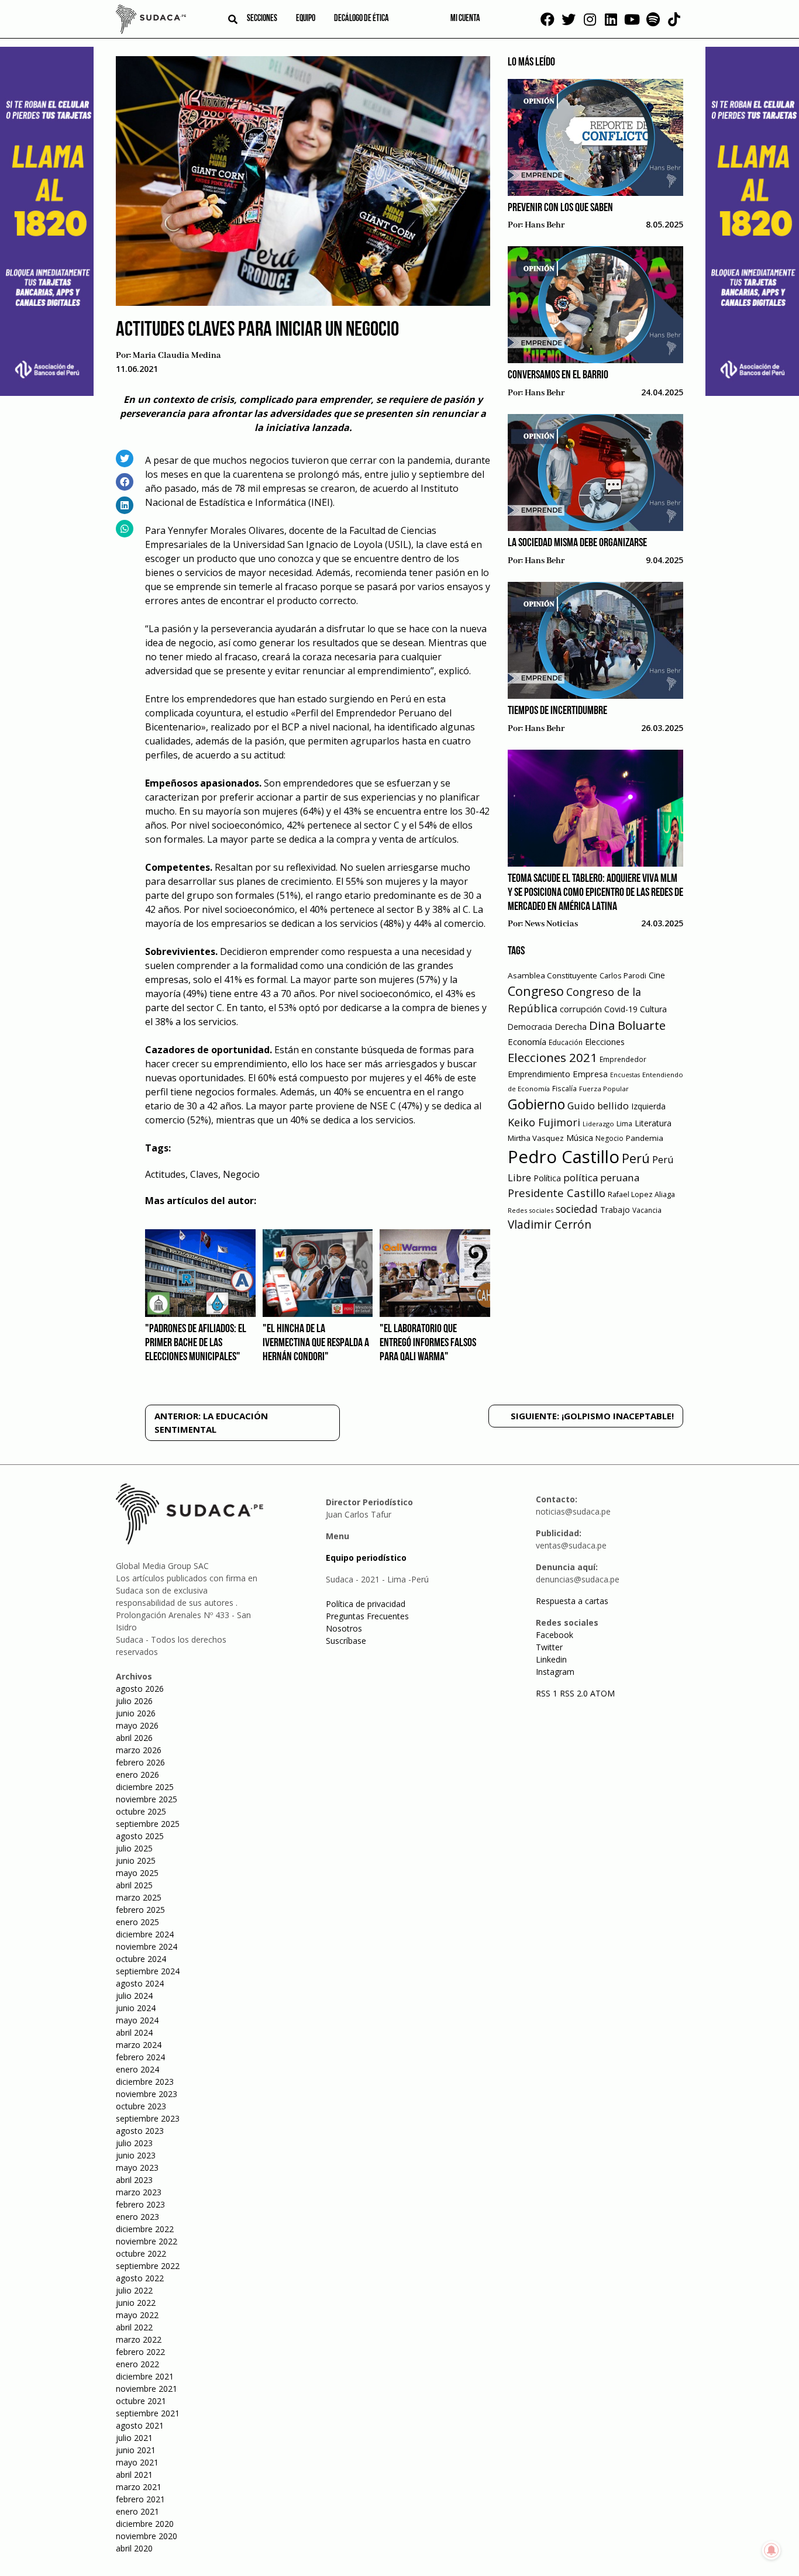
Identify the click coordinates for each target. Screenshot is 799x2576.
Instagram (555, 1672)
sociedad (577, 1209)
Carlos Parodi (623, 976)
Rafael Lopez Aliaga (641, 1194)
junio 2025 (136, 1861)
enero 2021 (137, 2511)
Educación (566, 1042)
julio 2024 (134, 1996)
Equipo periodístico (366, 1558)
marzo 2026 (139, 1750)
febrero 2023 (140, 2204)
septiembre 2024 (148, 1971)
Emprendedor (623, 1059)
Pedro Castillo (564, 1157)
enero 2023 (137, 2217)
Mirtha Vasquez (536, 1138)
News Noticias (551, 924)
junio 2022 (136, 2303)
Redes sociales (531, 1210)
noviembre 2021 (147, 2389)
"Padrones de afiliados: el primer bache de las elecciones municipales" (196, 1343)
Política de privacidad (366, 1604)
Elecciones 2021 (552, 1057)
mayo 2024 (137, 2020)
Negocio (241, 1174)
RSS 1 (548, 1693)
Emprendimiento (539, 1074)
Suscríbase (346, 1641)
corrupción (581, 1009)
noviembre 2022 (147, 2241)
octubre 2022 (141, 2253)
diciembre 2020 (145, 2524)
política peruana (601, 1177)
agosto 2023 (140, 2131)
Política (547, 1178)
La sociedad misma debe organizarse (577, 543)
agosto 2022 (140, 2278)
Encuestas (625, 1075)
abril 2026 (134, 1738)
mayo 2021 (137, 2462)
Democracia (530, 1027)
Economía (527, 1042)
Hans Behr (545, 225)
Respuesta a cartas (572, 1601)
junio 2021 (136, 2450)
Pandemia (645, 1138)
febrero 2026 (140, 1762)
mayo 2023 (137, 2168)
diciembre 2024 (145, 1934)
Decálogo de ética (361, 19)
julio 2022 (134, 2290)
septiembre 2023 (148, 2118)
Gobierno (536, 1104)
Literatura (653, 1123)
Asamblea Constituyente (552, 975)
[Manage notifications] (772, 2550)
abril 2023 (134, 2180)
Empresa (590, 1074)
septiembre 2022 (148, 2266)
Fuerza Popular (604, 1089)
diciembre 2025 (145, 1787)
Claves (204, 1174)
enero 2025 (137, 1922)
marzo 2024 (139, 2045)
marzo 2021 (139, 2487)
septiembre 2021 (148, 2413)
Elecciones (605, 1042)
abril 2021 (134, 2475)
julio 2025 (134, 1848)
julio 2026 (134, 1701)
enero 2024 (137, 2069)
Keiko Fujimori (544, 1122)
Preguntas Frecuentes (367, 1616)
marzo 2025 (139, 1897)
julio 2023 (134, 2143)
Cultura (653, 1009)
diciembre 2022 (145, 2229)
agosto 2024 (140, 1983)
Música (580, 1138)
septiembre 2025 (148, 1824)
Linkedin (551, 1659)
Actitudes (165, 1174)
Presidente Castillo (557, 1193)
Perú (636, 1158)
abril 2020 (134, 2548)
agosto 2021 (140, 2425)
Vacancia (647, 1210)
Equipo (306, 19)
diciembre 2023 (145, 2082)
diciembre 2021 (145, 2376)
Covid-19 (621, 1009)
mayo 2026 (137, 1725)
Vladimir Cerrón (550, 1225)
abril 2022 (134, 2327)
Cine (657, 975)
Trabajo (615, 1210)
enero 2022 (137, 2364)
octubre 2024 (141, 1959)
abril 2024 (134, 2032)
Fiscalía (564, 1089)
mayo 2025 (137, 1873)
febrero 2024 (140, 2057)
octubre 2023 (141, 2106)
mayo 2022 (137, 2315)
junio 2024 (136, 2008)
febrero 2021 (140, 2499)
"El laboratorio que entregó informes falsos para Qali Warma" (428, 1343)
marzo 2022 (139, 2339)
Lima (624, 1124)
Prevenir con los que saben (560, 208)
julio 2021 (134, 2438)
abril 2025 (134, 1885)
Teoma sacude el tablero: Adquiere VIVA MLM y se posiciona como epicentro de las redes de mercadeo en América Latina (595, 893)
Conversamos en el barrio (558, 375)
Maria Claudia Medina (177, 356)
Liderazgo (598, 1124)
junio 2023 (136, 2155)
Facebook (555, 1635)
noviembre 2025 (147, 1799)
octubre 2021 (141, 2401)
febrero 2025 (140, 1910)
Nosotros (344, 1628)
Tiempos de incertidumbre (557, 711)
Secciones (262, 19)
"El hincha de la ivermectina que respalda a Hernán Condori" (316, 1343)
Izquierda (648, 1106)
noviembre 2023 (147, 2094)
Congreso (536, 991)
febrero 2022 (140, 2352)
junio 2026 (136, 1713)
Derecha (571, 1027)
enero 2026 (137, 1775)
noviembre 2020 (147, 2536)
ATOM (602, 1693)
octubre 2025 (141, 1811)
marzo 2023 (139, 2192)
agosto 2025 (140, 1836)
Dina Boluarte (627, 1025)
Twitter (549, 1647)
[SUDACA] (151, 21)
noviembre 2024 (147, 1946)
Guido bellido (598, 1106)
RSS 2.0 (574, 1693)
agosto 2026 (140, 1689)
